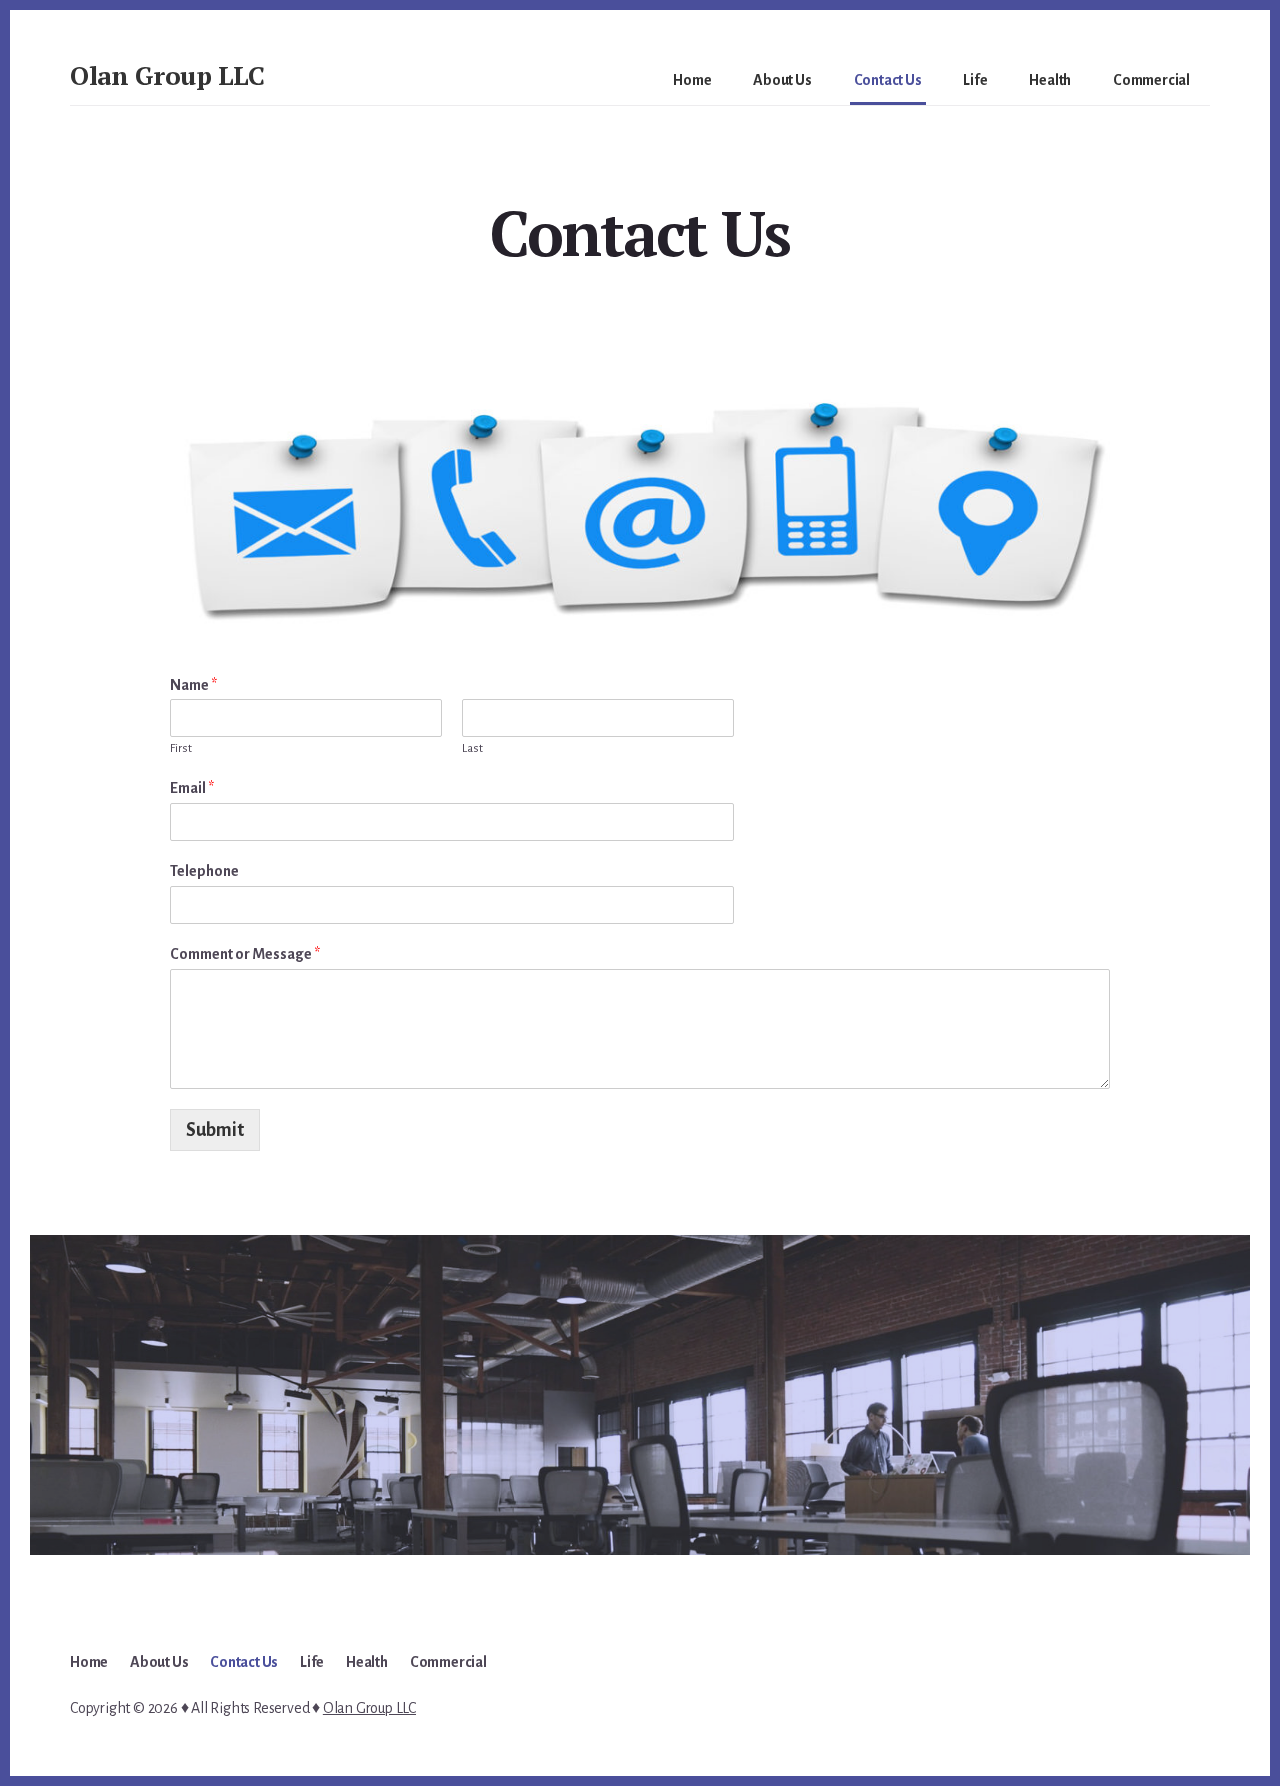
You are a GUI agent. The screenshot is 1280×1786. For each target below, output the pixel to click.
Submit (215, 1130)
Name (193, 685)
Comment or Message (245, 954)
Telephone (204, 871)
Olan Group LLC (167, 75)
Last (472, 748)
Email (192, 788)
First (181, 748)
